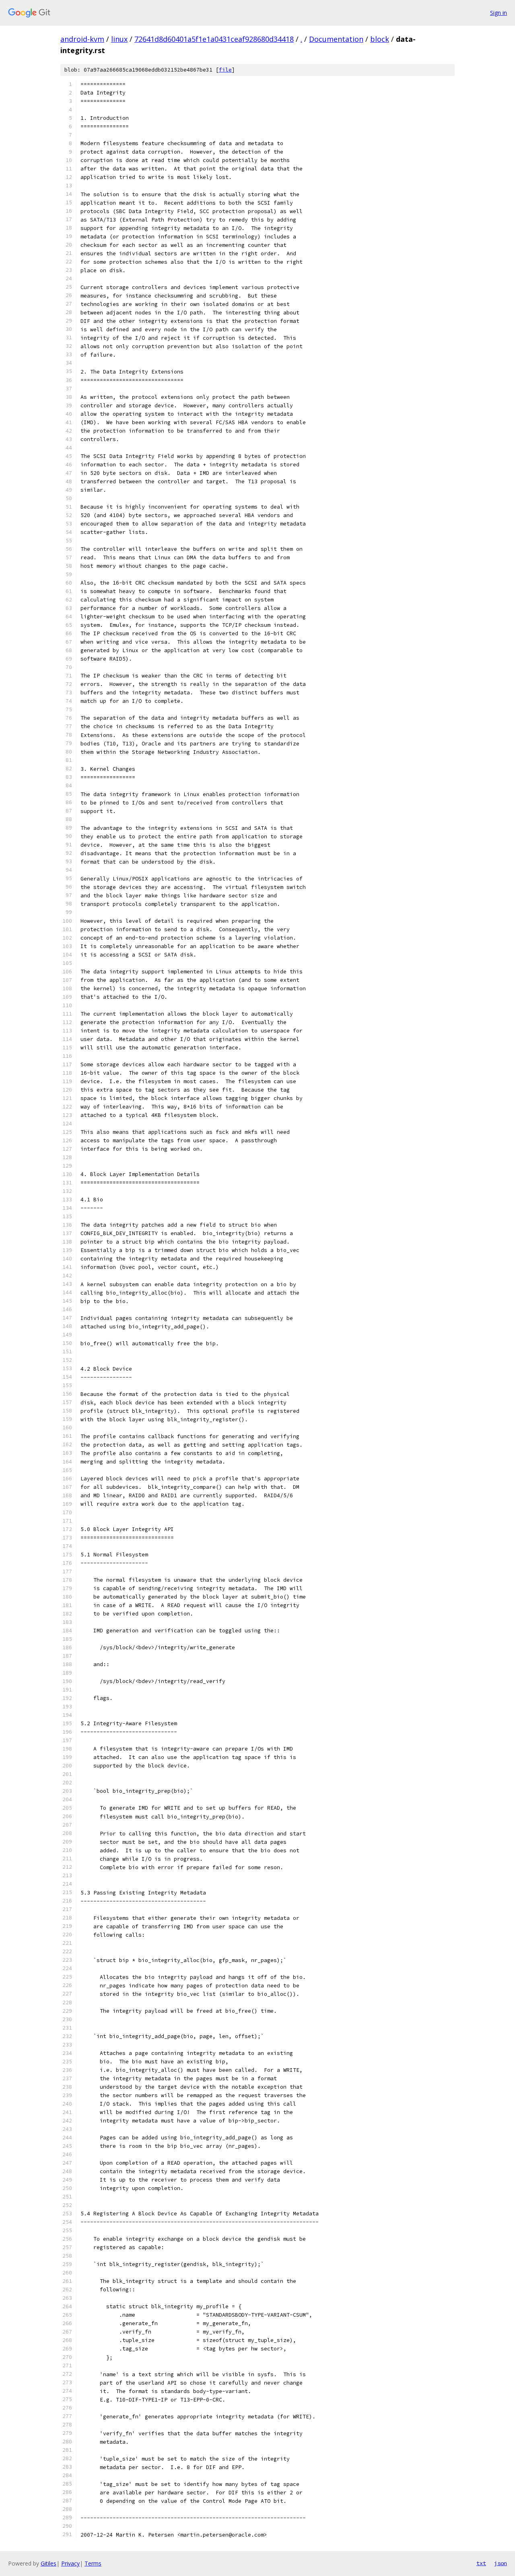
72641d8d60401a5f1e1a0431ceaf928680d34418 (214, 39)
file (225, 70)
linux (119, 39)
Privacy (70, 2563)
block (380, 39)
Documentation (336, 39)
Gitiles (48, 2563)
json (501, 2563)
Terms (93, 2563)
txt (481, 2563)
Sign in (499, 13)
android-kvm (82, 39)
